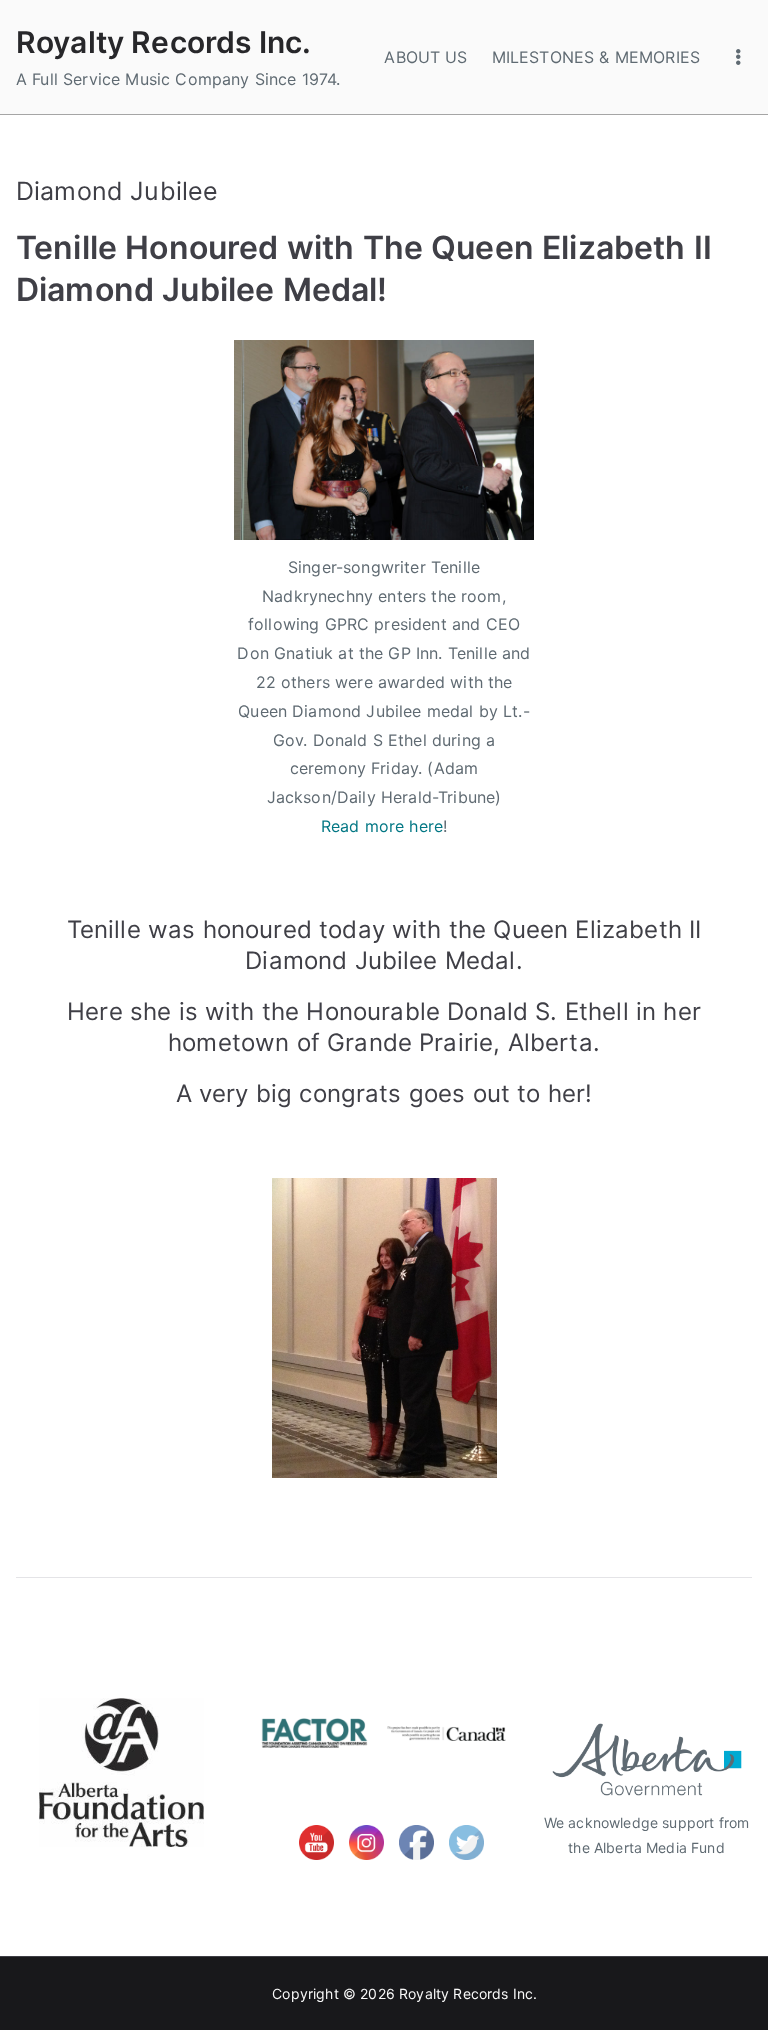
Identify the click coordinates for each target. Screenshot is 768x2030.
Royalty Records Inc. (163, 42)
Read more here (382, 826)
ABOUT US (425, 57)
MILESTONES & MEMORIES (596, 57)
